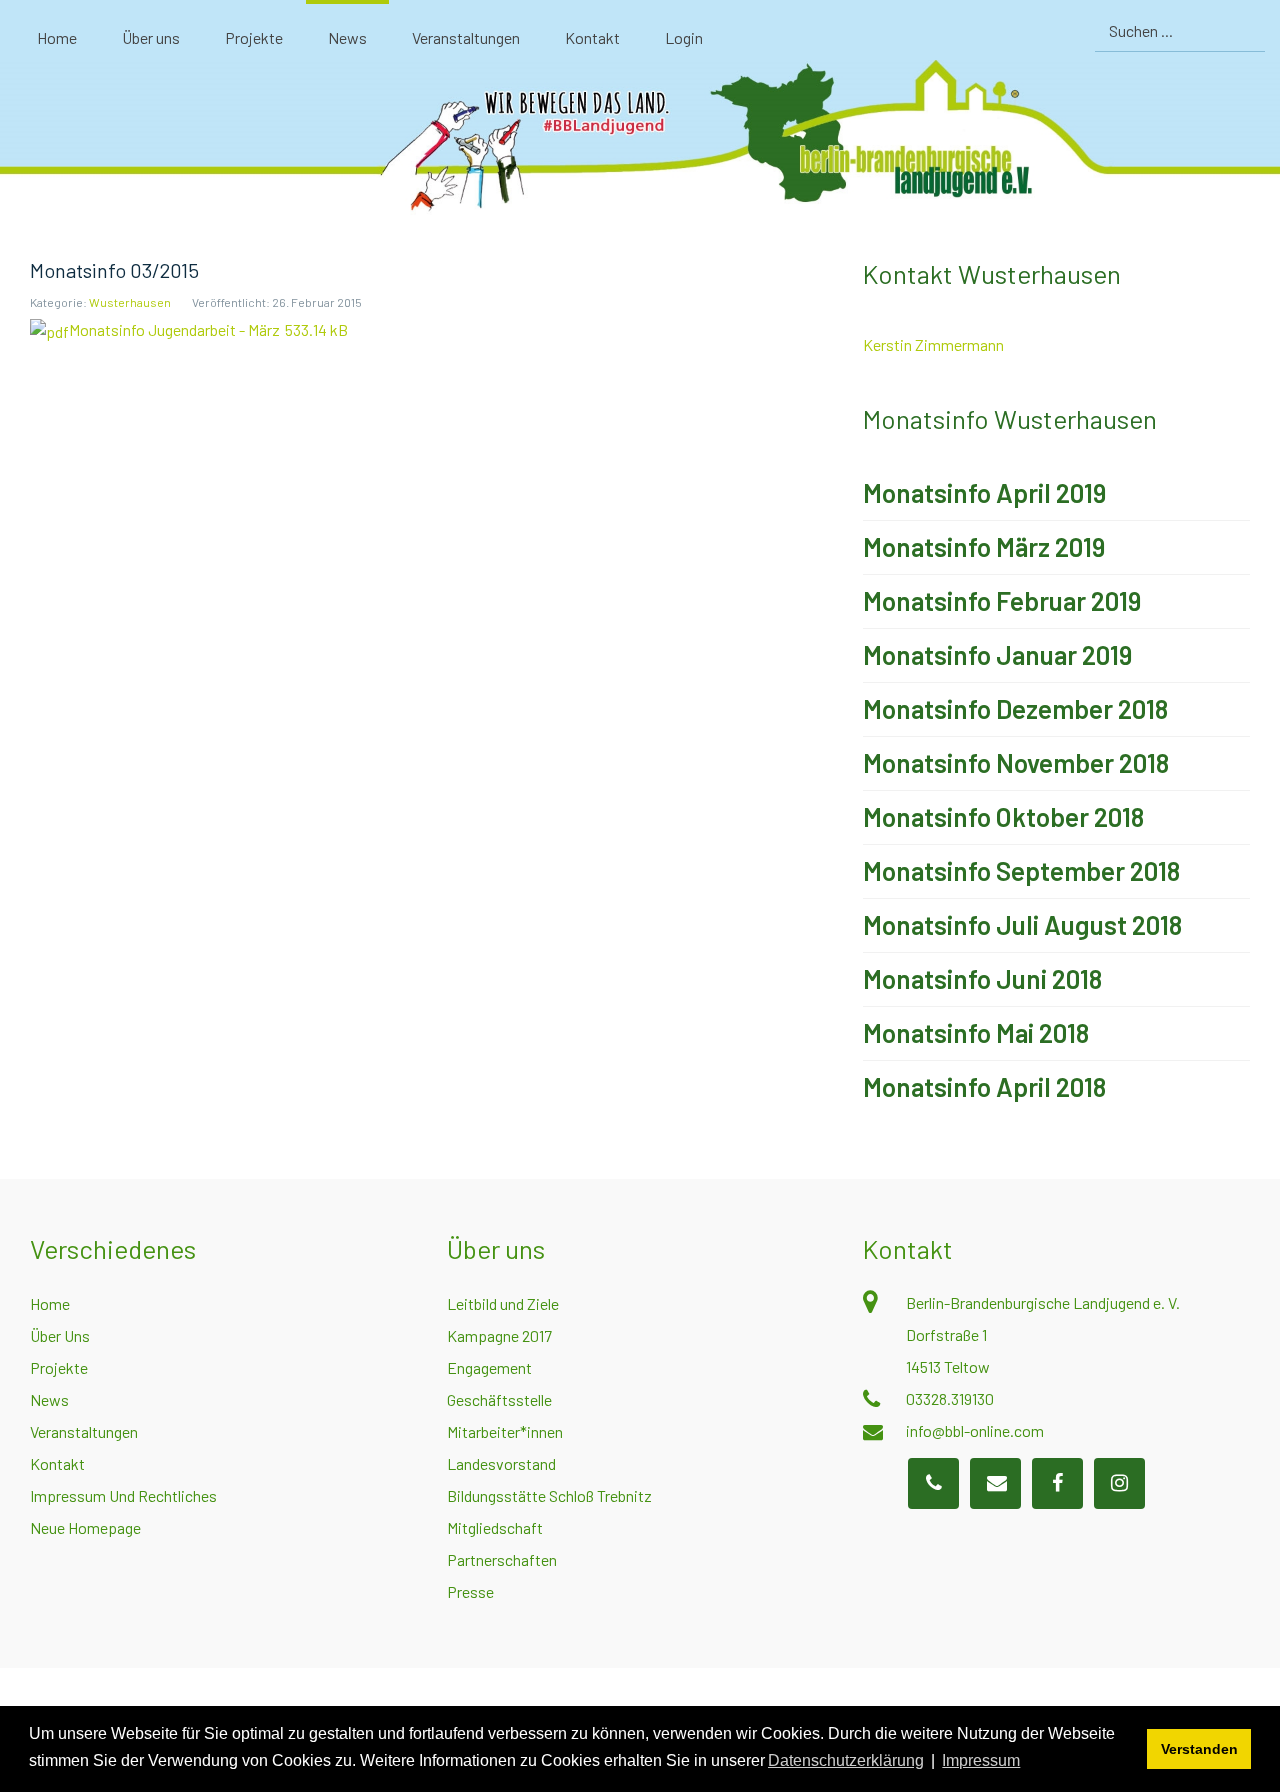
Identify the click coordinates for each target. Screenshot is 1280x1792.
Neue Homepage (85, 1527)
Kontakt (57, 1463)
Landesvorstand (501, 1463)
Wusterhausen (130, 302)
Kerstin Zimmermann (933, 344)
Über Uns (60, 1335)
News (49, 1399)
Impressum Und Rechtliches (123, 1495)
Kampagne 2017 (499, 1335)
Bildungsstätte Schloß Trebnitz (549, 1495)
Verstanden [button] (1199, 1749)
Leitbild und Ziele (503, 1303)
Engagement (489, 1367)
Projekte (59, 1367)
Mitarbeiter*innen (505, 1431)
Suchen (1247, 31)
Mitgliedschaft (495, 1527)
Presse (470, 1591)
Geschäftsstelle (499, 1399)
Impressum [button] (981, 1760)
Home (50, 1303)
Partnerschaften (502, 1559)
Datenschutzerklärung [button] (846, 1760)
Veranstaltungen (84, 1431)
